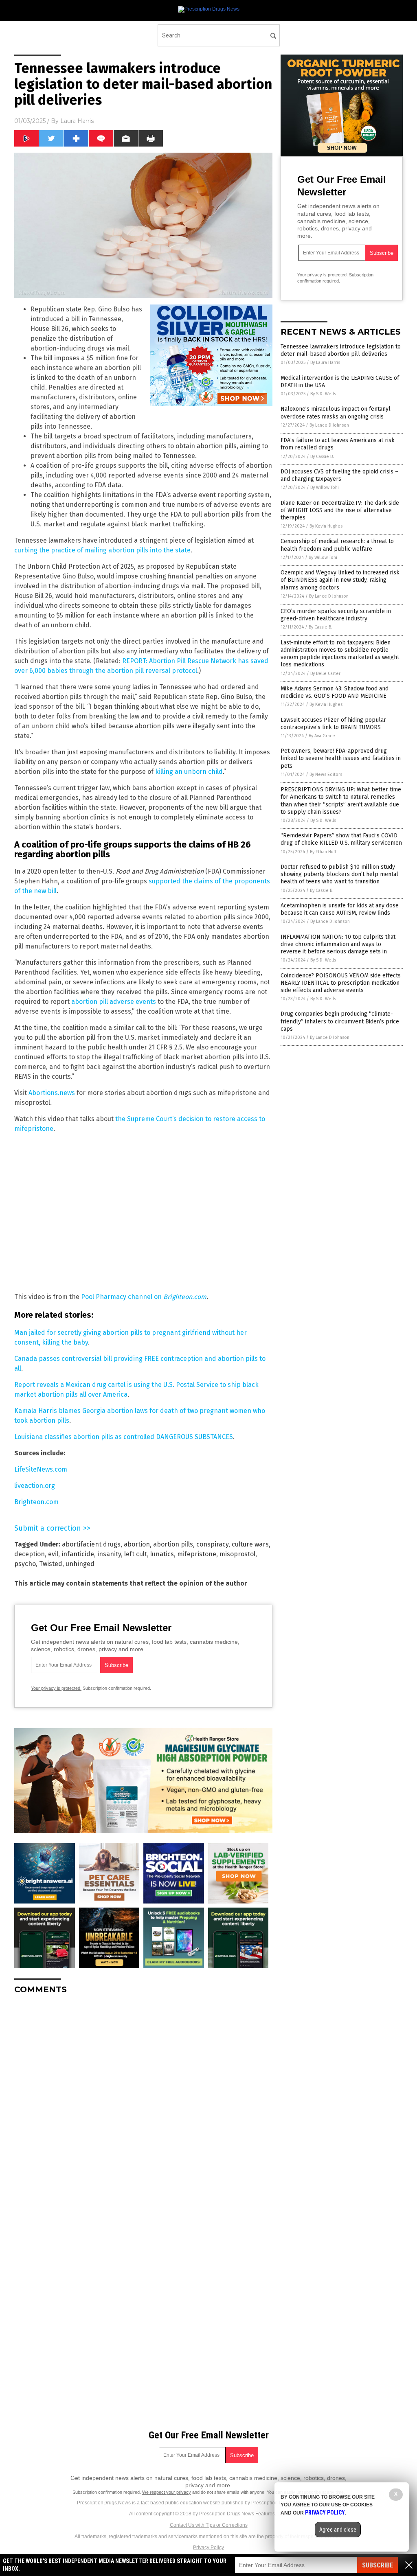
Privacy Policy (208, 2548)
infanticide (78, 1554)
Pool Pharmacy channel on (144, 1297)
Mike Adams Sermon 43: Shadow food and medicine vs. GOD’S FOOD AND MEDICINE (335, 692)
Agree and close (338, 2530)
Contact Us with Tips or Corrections (209, 2525)
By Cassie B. (322, 457)
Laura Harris (77, 121)
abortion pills (173, 1544)
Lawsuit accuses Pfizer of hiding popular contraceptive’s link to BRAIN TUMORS (333, 724)
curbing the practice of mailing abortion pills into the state (102, 550)
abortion (137, 1544)
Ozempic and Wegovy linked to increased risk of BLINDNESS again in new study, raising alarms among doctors (340, 580)
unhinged (80, 1564)
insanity (109, 1554)
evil (53, 1554)
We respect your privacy (167, 2492)
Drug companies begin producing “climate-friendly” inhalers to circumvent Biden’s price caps (340, 1021)
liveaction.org (35, 1486)
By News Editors (326, 774)
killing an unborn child (189, 772)
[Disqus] (143, 2103)
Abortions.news (52, 1093)
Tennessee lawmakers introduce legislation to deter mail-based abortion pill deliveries (341, 350)
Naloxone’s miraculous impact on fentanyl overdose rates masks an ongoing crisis (336, 413)
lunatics (162, 1554)
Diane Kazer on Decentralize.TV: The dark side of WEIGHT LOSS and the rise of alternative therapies (340, 510)
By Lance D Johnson (329, 425)
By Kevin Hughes (326, 526)
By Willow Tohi (325, 487)
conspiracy (212, 1544)
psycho (25, 1564)
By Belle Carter (325, 674)
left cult (136, 1554)
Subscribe (377, 2565)
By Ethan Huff (323, 852)
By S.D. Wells (323, 394)
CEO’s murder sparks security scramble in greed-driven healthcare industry (336, 615)
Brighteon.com (36, 1502)
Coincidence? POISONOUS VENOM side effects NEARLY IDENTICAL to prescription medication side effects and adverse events (341, 983)
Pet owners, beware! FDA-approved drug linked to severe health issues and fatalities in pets (341, 758)
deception (30, 1554)
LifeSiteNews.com (41, 1469)
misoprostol (237, 1554)
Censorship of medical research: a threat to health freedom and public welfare (337, 545)
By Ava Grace (322, 736)
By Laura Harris (325, 363)
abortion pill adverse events (114, 1002)
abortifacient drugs (91, 1544)
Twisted (51, 1564)
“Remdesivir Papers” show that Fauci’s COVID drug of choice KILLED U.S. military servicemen (341, 839)
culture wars (250, 1544)
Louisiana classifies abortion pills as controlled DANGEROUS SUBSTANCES (124, 1437)
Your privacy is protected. (56, 1688)
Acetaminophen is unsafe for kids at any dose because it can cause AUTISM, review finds (340, 909)
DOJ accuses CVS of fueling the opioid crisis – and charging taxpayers (339, 475)
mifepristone (197, 1554)
